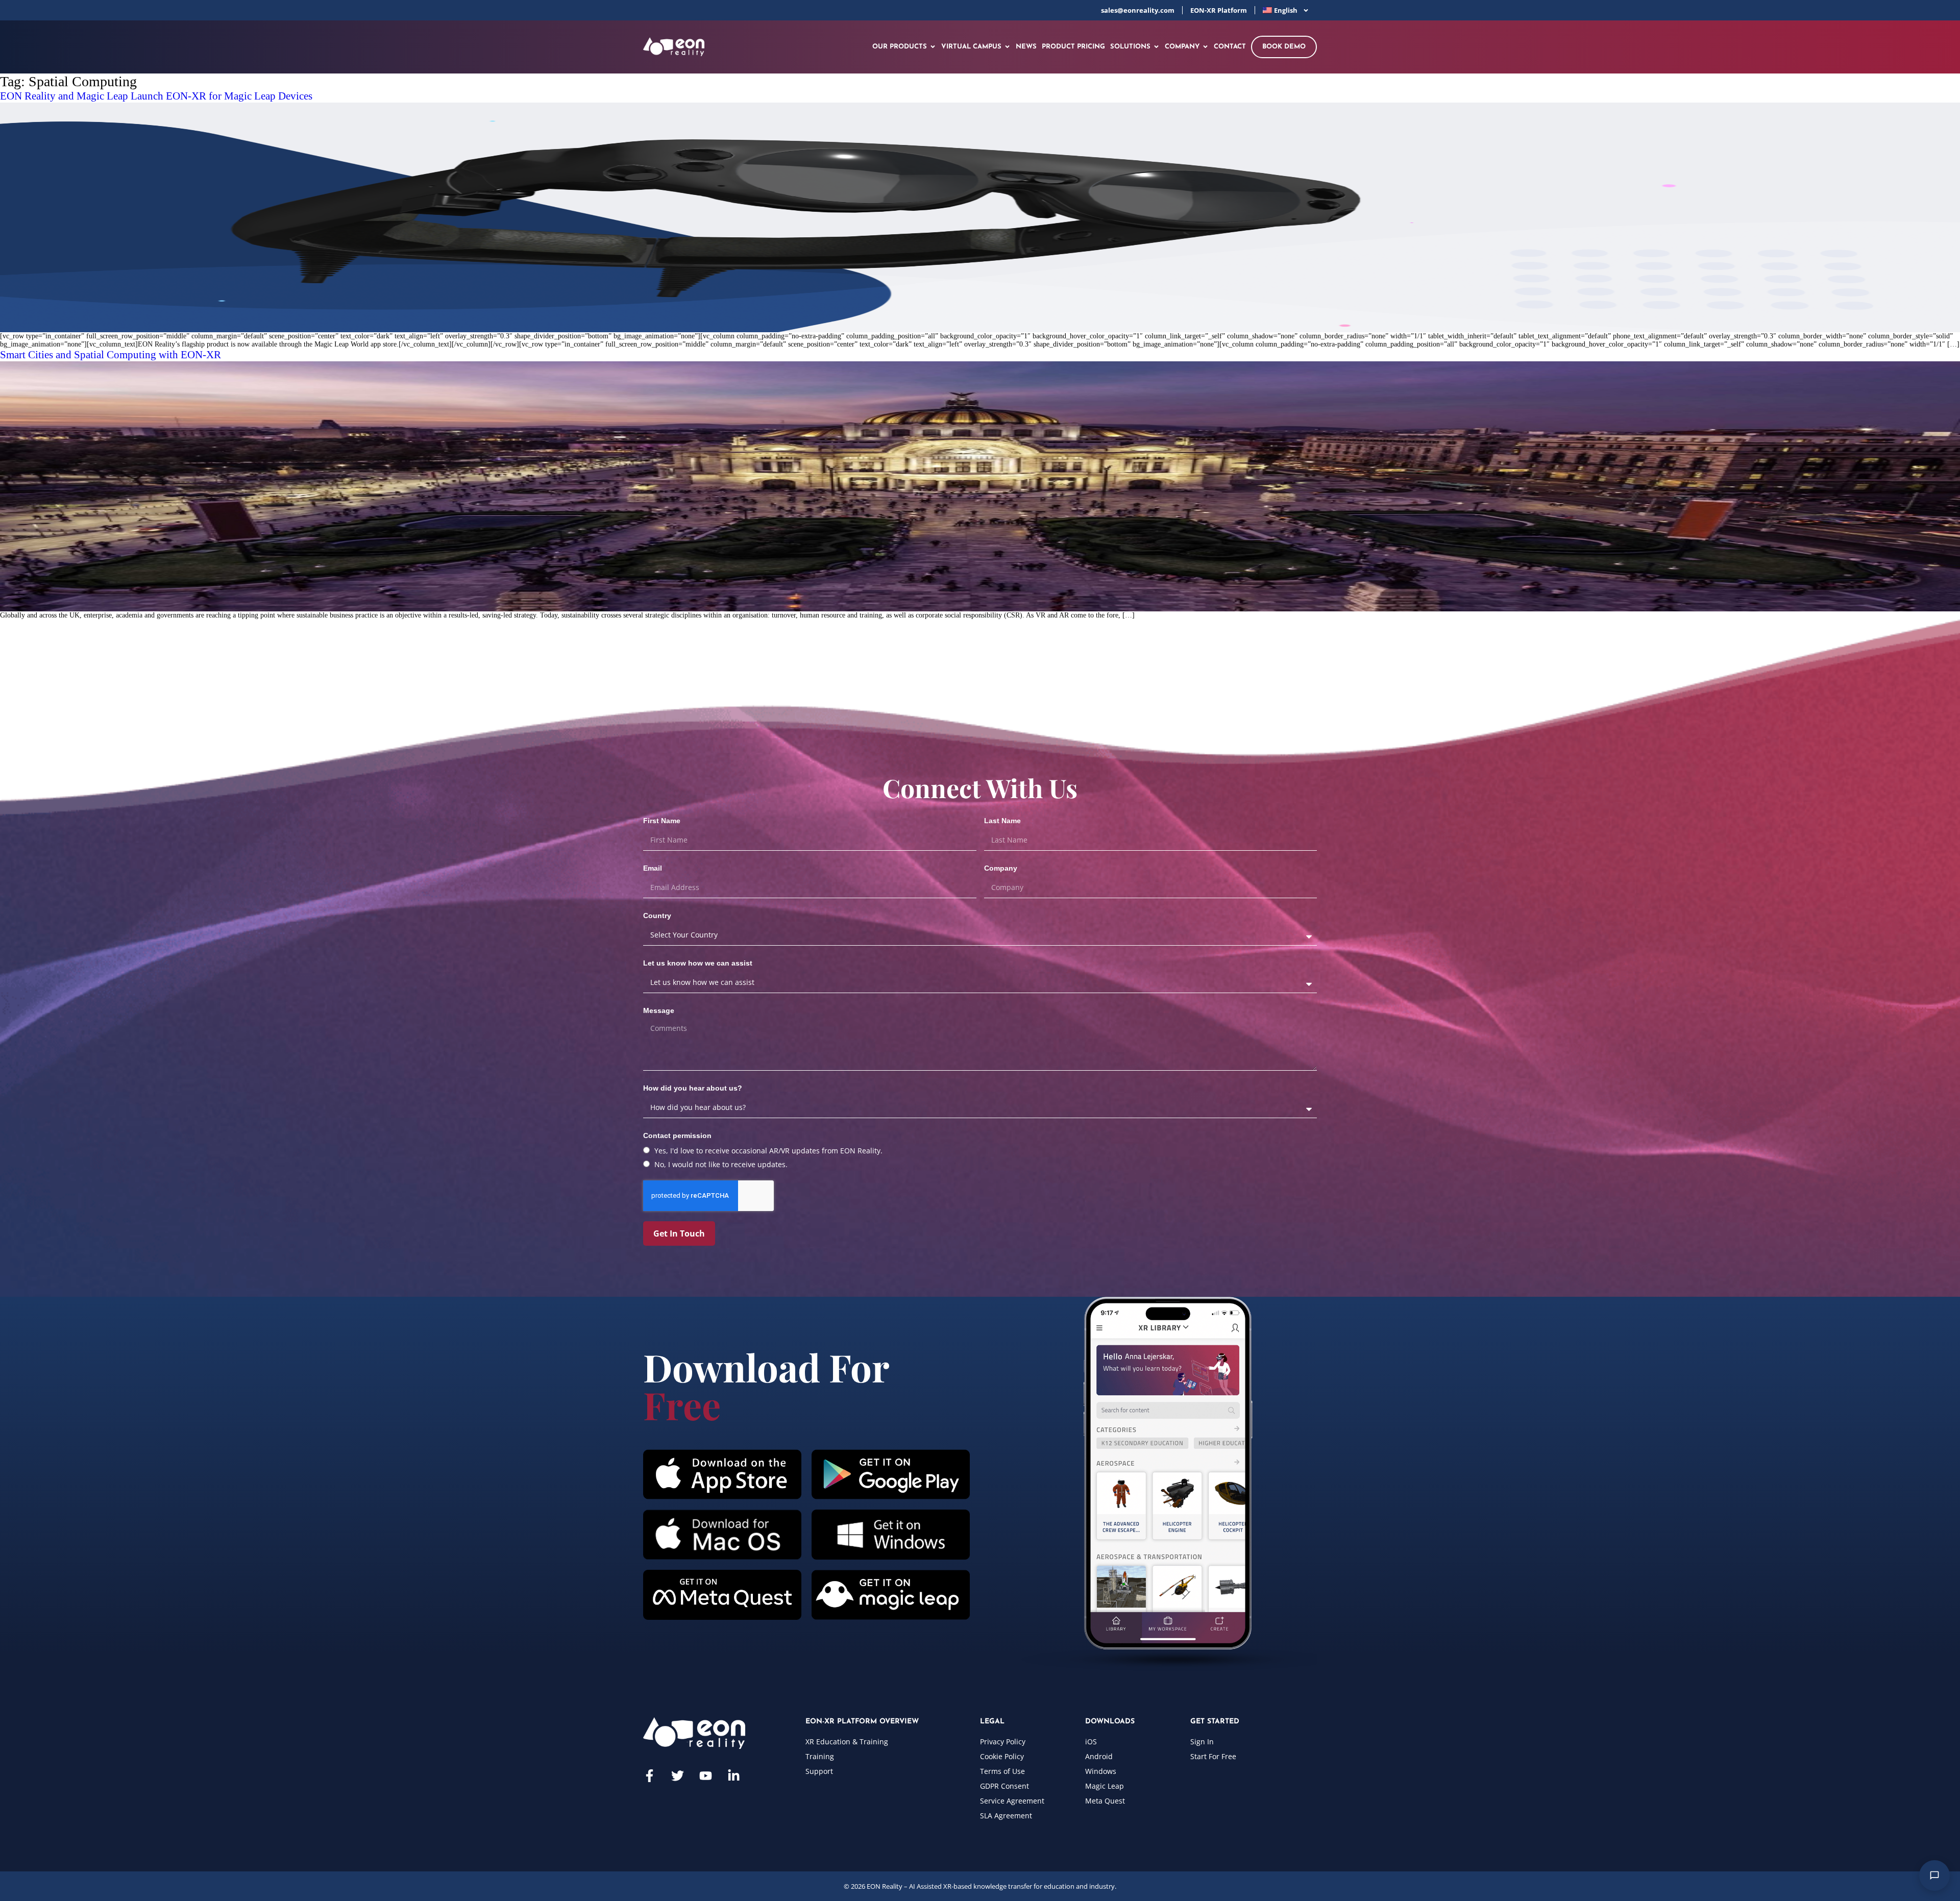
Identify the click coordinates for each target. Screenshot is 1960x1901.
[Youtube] (706, 1776)
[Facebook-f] (650, 1776)
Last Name (1002, 821)
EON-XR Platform (1219, 10)
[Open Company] (1205, 47)
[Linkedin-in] (734, 1776)
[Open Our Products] (933, 47)
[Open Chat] (1934, 1875)
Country (657, 916)
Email (653, 868)
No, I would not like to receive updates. (721, 1164)
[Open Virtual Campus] (1007, 47)
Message (659, 1010)
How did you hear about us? (693, 1088)
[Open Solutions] (1156, 47)
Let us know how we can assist (698, 963)
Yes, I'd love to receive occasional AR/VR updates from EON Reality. (768, 1151)
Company (1001, 868)
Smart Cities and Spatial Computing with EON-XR (111, 355)
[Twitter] (678, 1776)
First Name (662, 821)
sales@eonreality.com (1138, 10)
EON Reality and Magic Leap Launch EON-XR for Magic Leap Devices (156, 96)
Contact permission (677, 1135)
